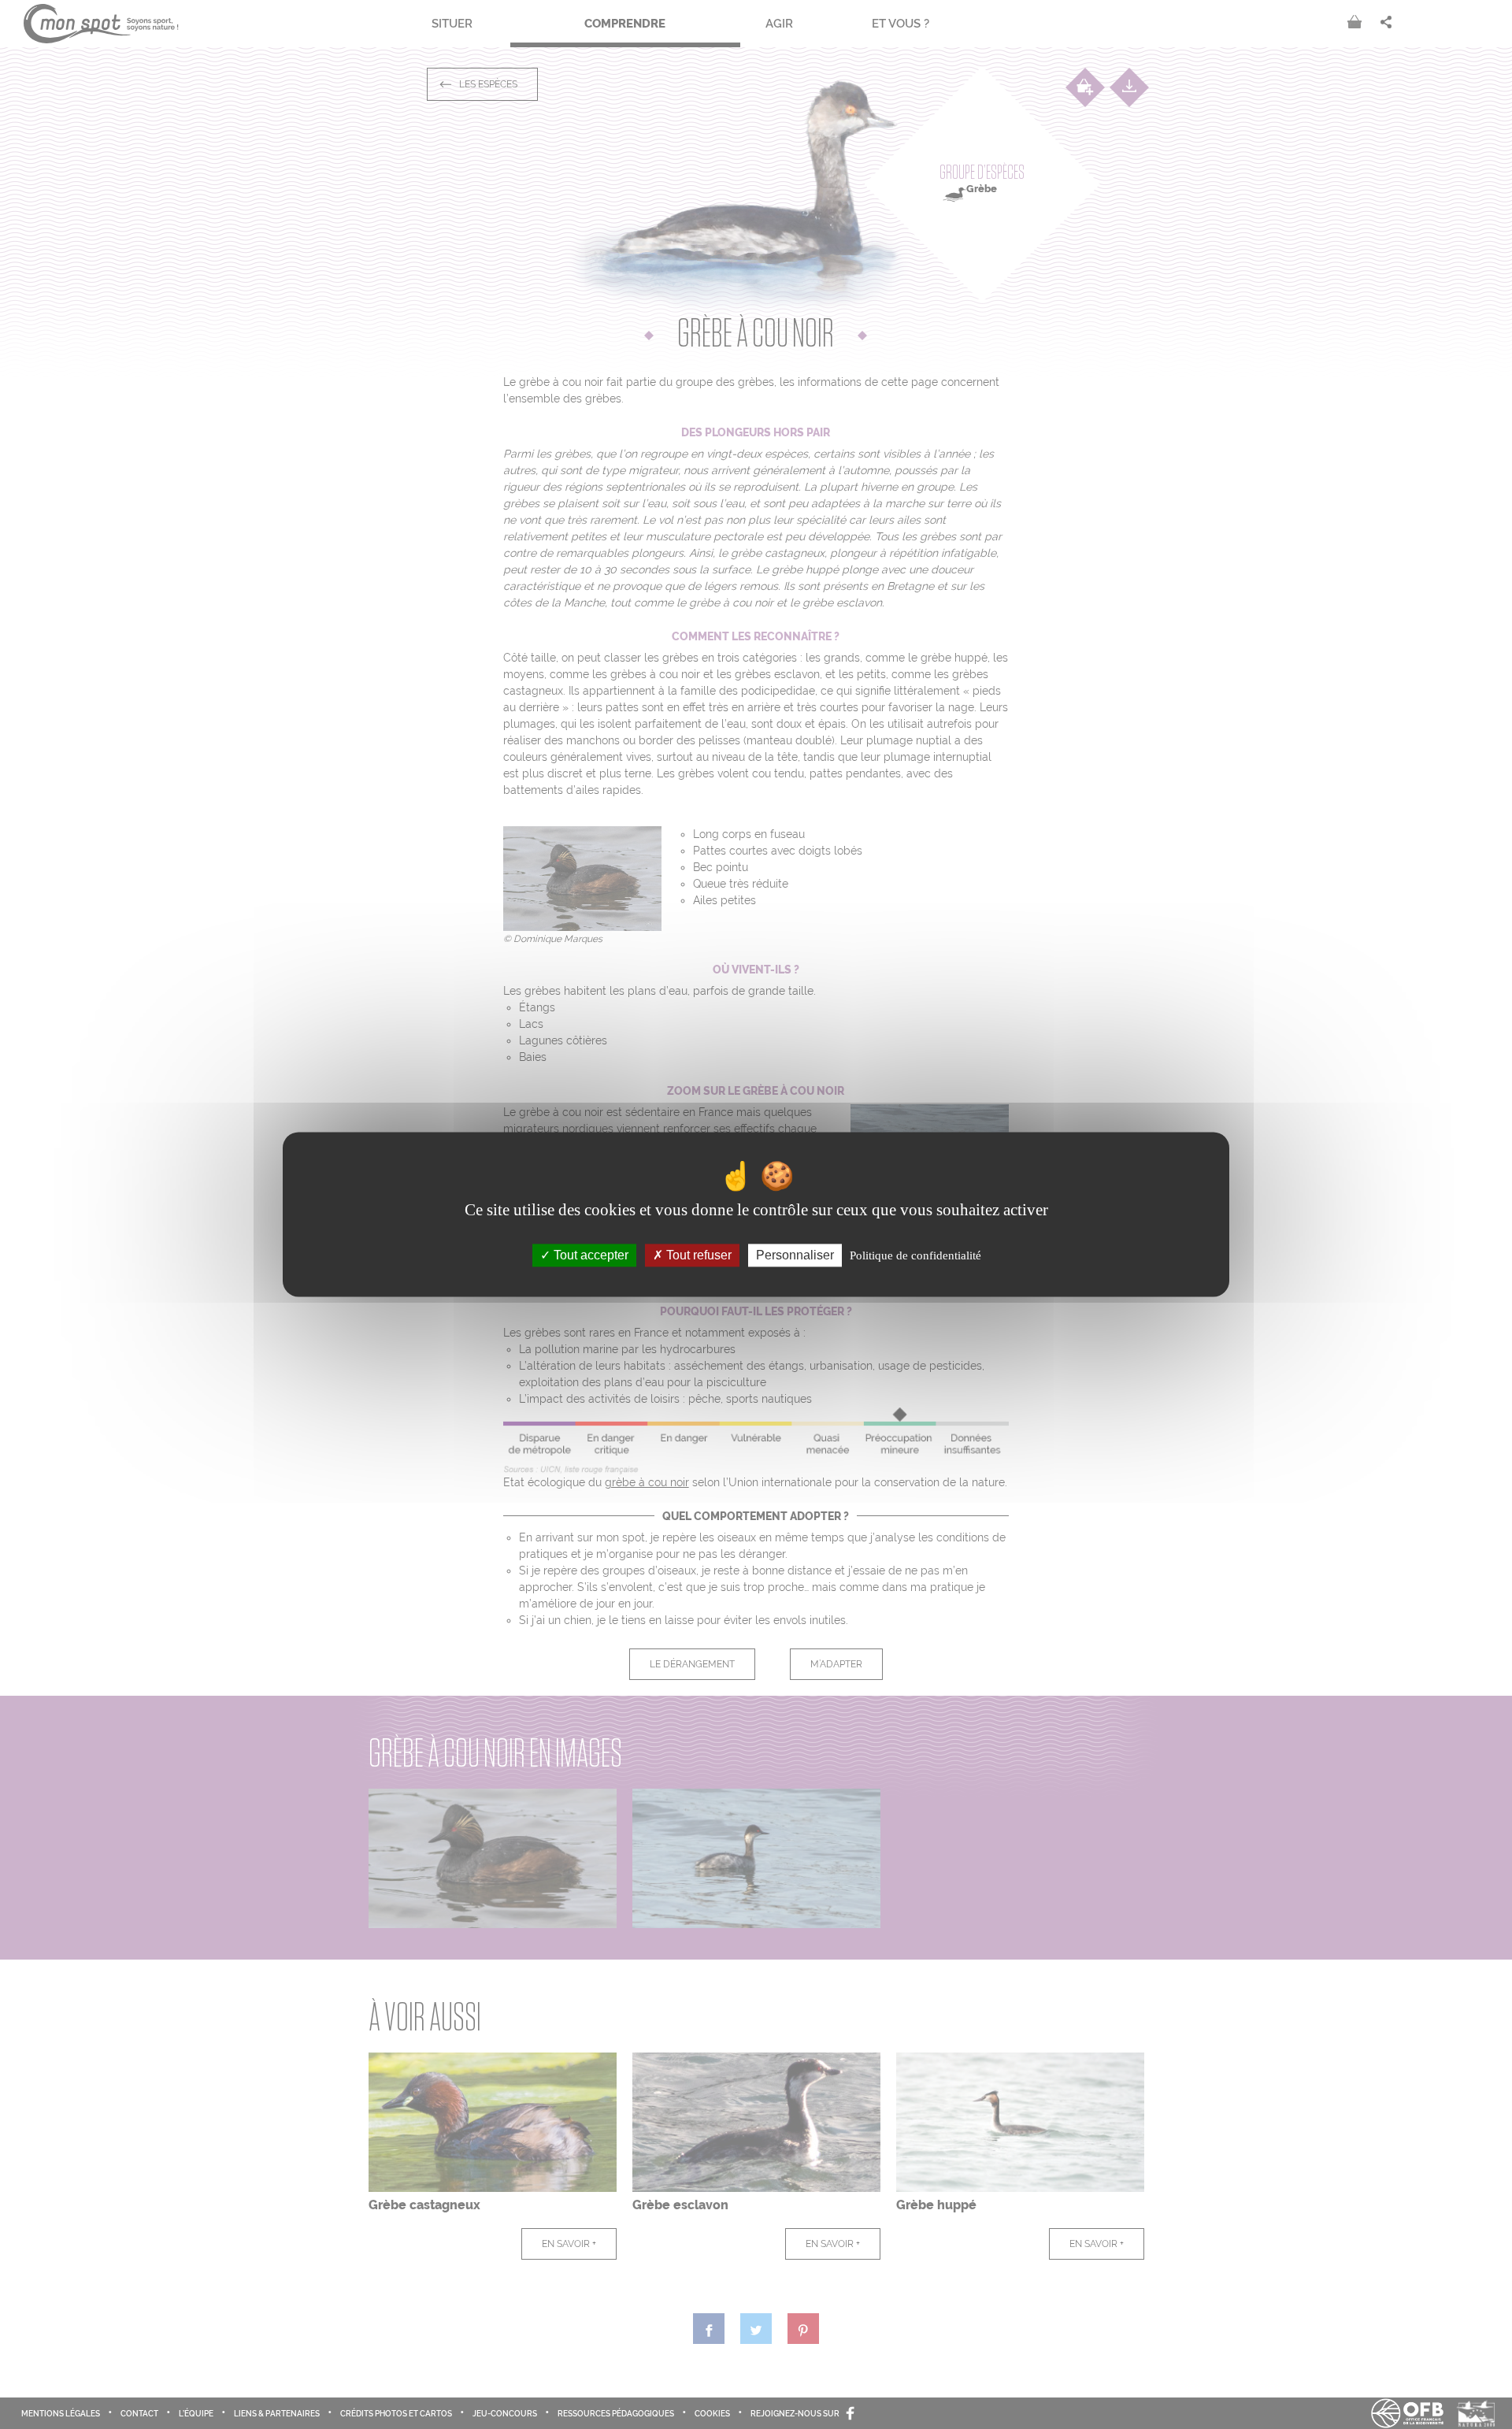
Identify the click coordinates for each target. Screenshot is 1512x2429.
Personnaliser (795, 1255)
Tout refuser (697, 1255)
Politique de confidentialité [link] (915, 1255)
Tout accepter (589, 1255)
